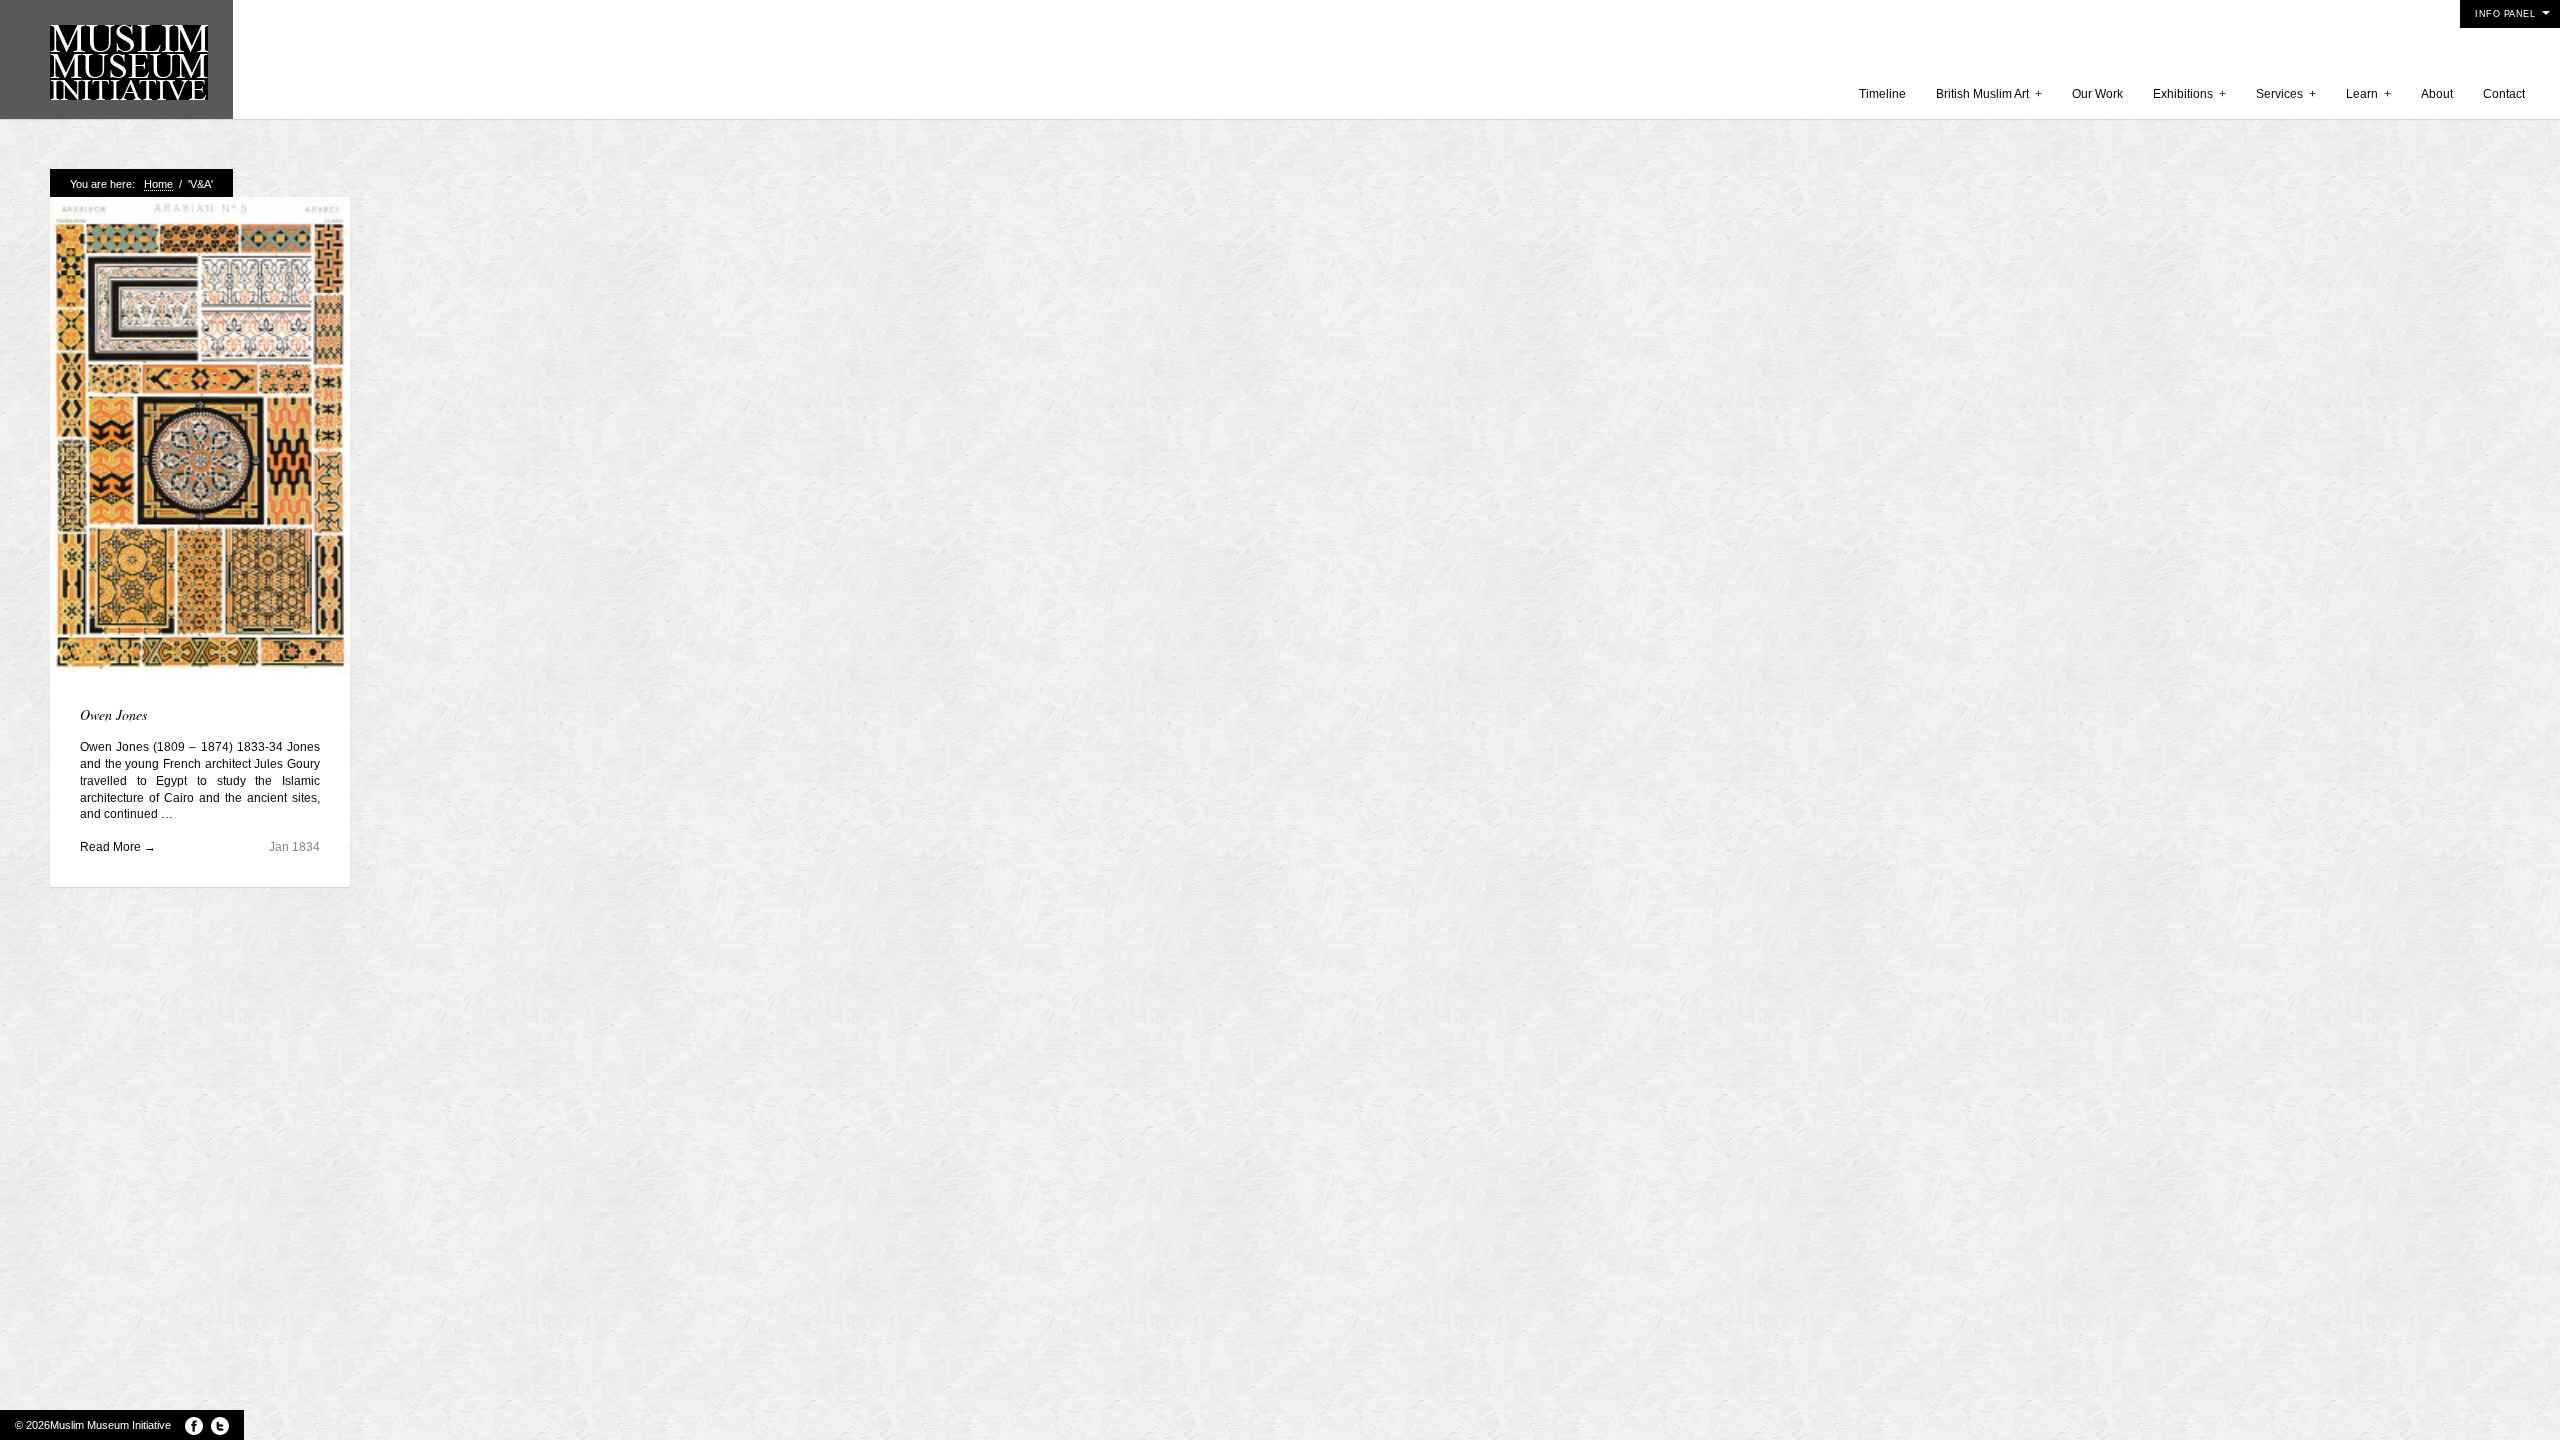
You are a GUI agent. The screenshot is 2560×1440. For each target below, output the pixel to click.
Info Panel (2505, 14)
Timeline (1882, 94)
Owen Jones (113, 714)
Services (2286, 94)
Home (158, 184)
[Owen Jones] (200, 438)
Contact (2504, 94)
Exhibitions (2189, 94)
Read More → (118, 847)
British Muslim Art (1989, 94)
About (2437, 94)
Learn (2368, 94)
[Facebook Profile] (194, 1426)
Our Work (2097, 94)
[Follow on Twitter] (220, 1426)
